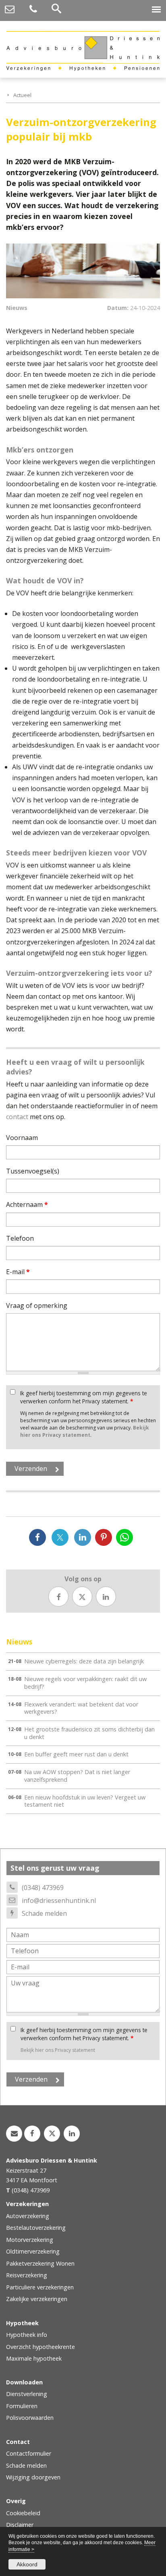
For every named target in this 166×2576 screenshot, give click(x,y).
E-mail (18, 1272)
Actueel (22, 95)
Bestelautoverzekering (36, 2228)
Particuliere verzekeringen (40, 2287)
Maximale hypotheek (34, 2358)
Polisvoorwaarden (30, 2418)
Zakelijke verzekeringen (37, 2299)
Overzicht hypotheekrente (40, 2347)
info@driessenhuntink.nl (59, 1900)
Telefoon (20, 1238)
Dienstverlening (27, 2394)
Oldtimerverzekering (33, 2251)
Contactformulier (29, 2453)
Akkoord (27, 2564)
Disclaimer (20, 2525)
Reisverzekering (27, 2275)
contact (17, 1117)
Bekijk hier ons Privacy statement (85, 1431)
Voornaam (22, 1138)
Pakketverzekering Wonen (40, 2263)
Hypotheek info (27, 2335)
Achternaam (27, 1204)
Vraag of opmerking (37, 1306)
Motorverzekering (30, 2240)
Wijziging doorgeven (33, 2477)
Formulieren (22, 2406)
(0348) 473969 (43, 1888)
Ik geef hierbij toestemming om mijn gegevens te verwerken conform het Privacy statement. (84, 1397)
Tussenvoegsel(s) (33, 1171)
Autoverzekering (28, 2216)
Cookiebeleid (23, 2513)
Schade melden (44, 1913)
